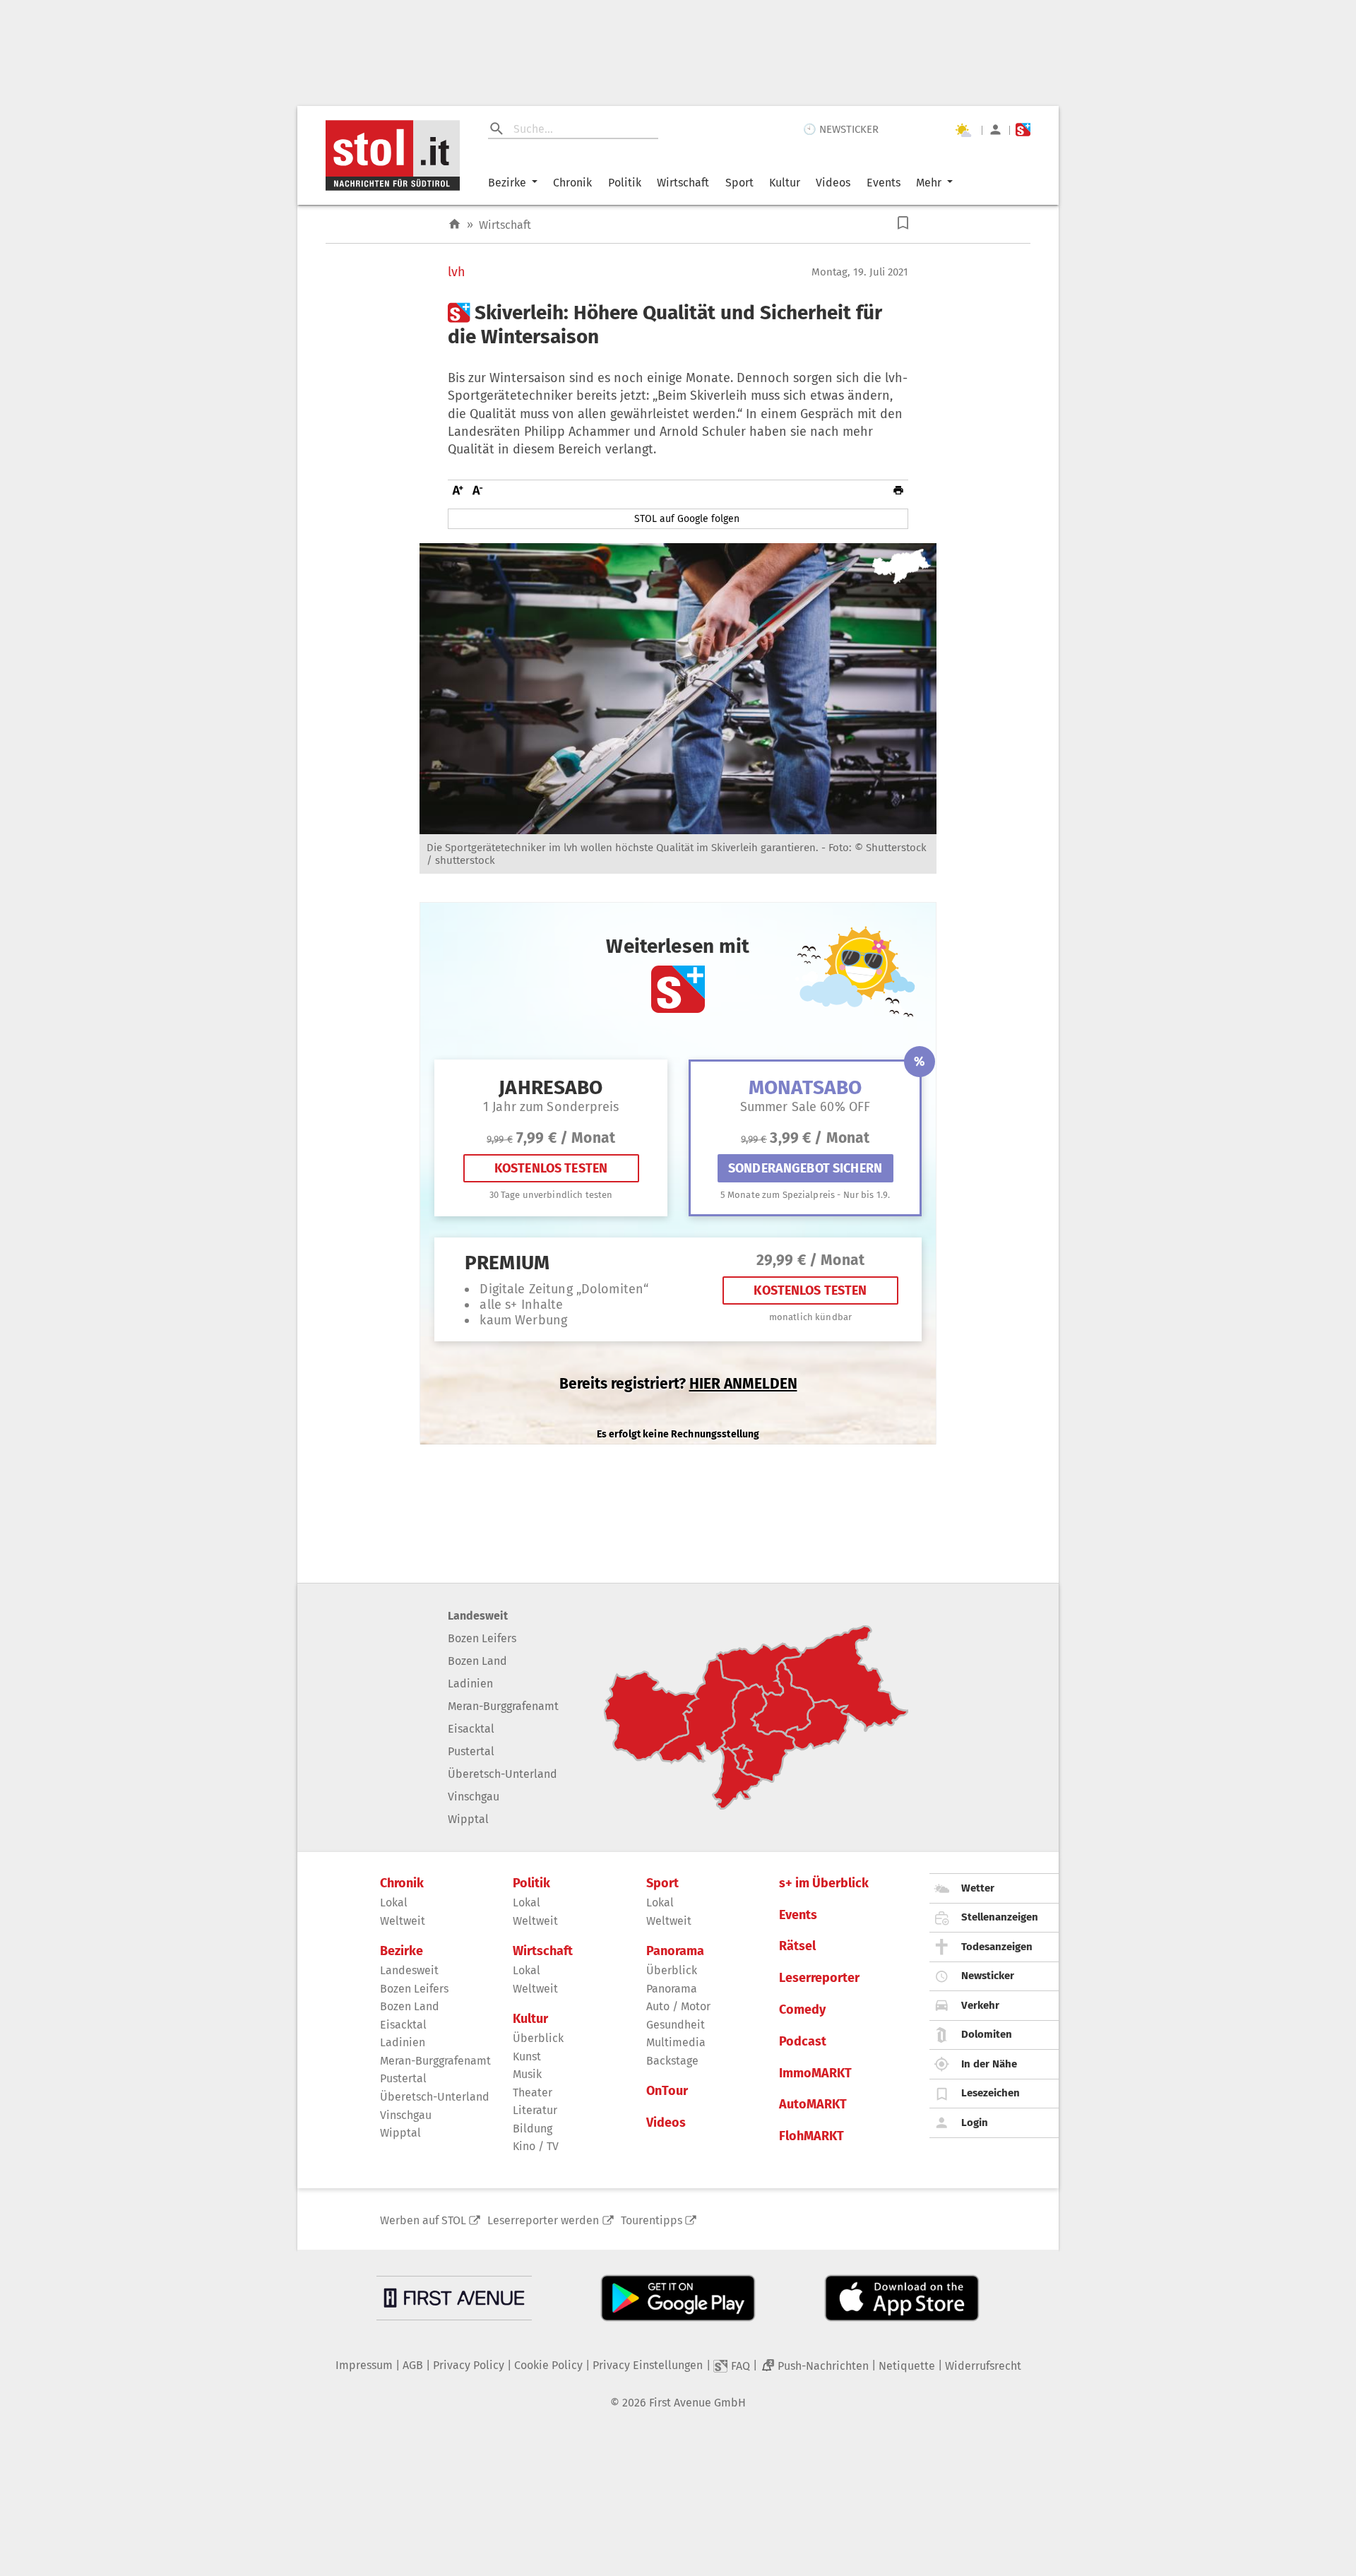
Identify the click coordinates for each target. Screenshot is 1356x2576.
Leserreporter (819, 1978)
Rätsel (797, 1946)
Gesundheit (676, 2025)
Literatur (535, 2110)
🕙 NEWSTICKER (841, 129)
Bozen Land (477, 1661)
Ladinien (470, 1684)
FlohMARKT (811, 2136)
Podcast (803, 2042)
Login (975, 2123)
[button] (903, 223)
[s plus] (1023, 130)
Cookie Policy (548, 2365)
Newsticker (988, 1976)
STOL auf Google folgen (687, 519)
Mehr (929, 183)
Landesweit (478, 1616)
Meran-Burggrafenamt (503, 1706)
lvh (457, 272)
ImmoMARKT (815, 2073)
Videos (833, 183)
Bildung (533, 2129)
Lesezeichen (991, 2093)
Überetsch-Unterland (502, 1774)
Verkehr (980, 2005)
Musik (527, 2074)
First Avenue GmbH (697, 2403)
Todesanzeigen (997, 1947)
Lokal (394, 1903)
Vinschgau (474, 1797)
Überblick (538, 2038)
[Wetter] (963, 130)
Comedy (802, 2010)
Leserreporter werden (543, 2220)
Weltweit (403, 1921)
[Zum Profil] (995, 130)
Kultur (785, 183)
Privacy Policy (469, 2365)
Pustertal (471, 1751)
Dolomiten (987, 2034)
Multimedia (676, 2042)
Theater (533, 2093)
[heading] (678, 325)
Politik (625, 183)
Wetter (978, 1888)
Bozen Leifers (482, 1638)
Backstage (672, 2061)
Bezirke (507, 183)
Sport (739, 183)
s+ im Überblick (824, 1883)
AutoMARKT (813, 2105)
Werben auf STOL (423, 2220)
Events (884, 183)
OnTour (667, 2091)
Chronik (572, 183)
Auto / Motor (678, 2006)
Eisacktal (471, 1729)
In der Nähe (989, 2064)
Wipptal (468, 1819)
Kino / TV (536, 2146)
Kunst (527, 2056)
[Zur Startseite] (454, 224)
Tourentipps (652, 2220)
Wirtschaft (683, 183)
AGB (413, 2365)
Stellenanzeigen (1000, 1917)
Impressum (364, 2365)
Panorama (675, 1951)
